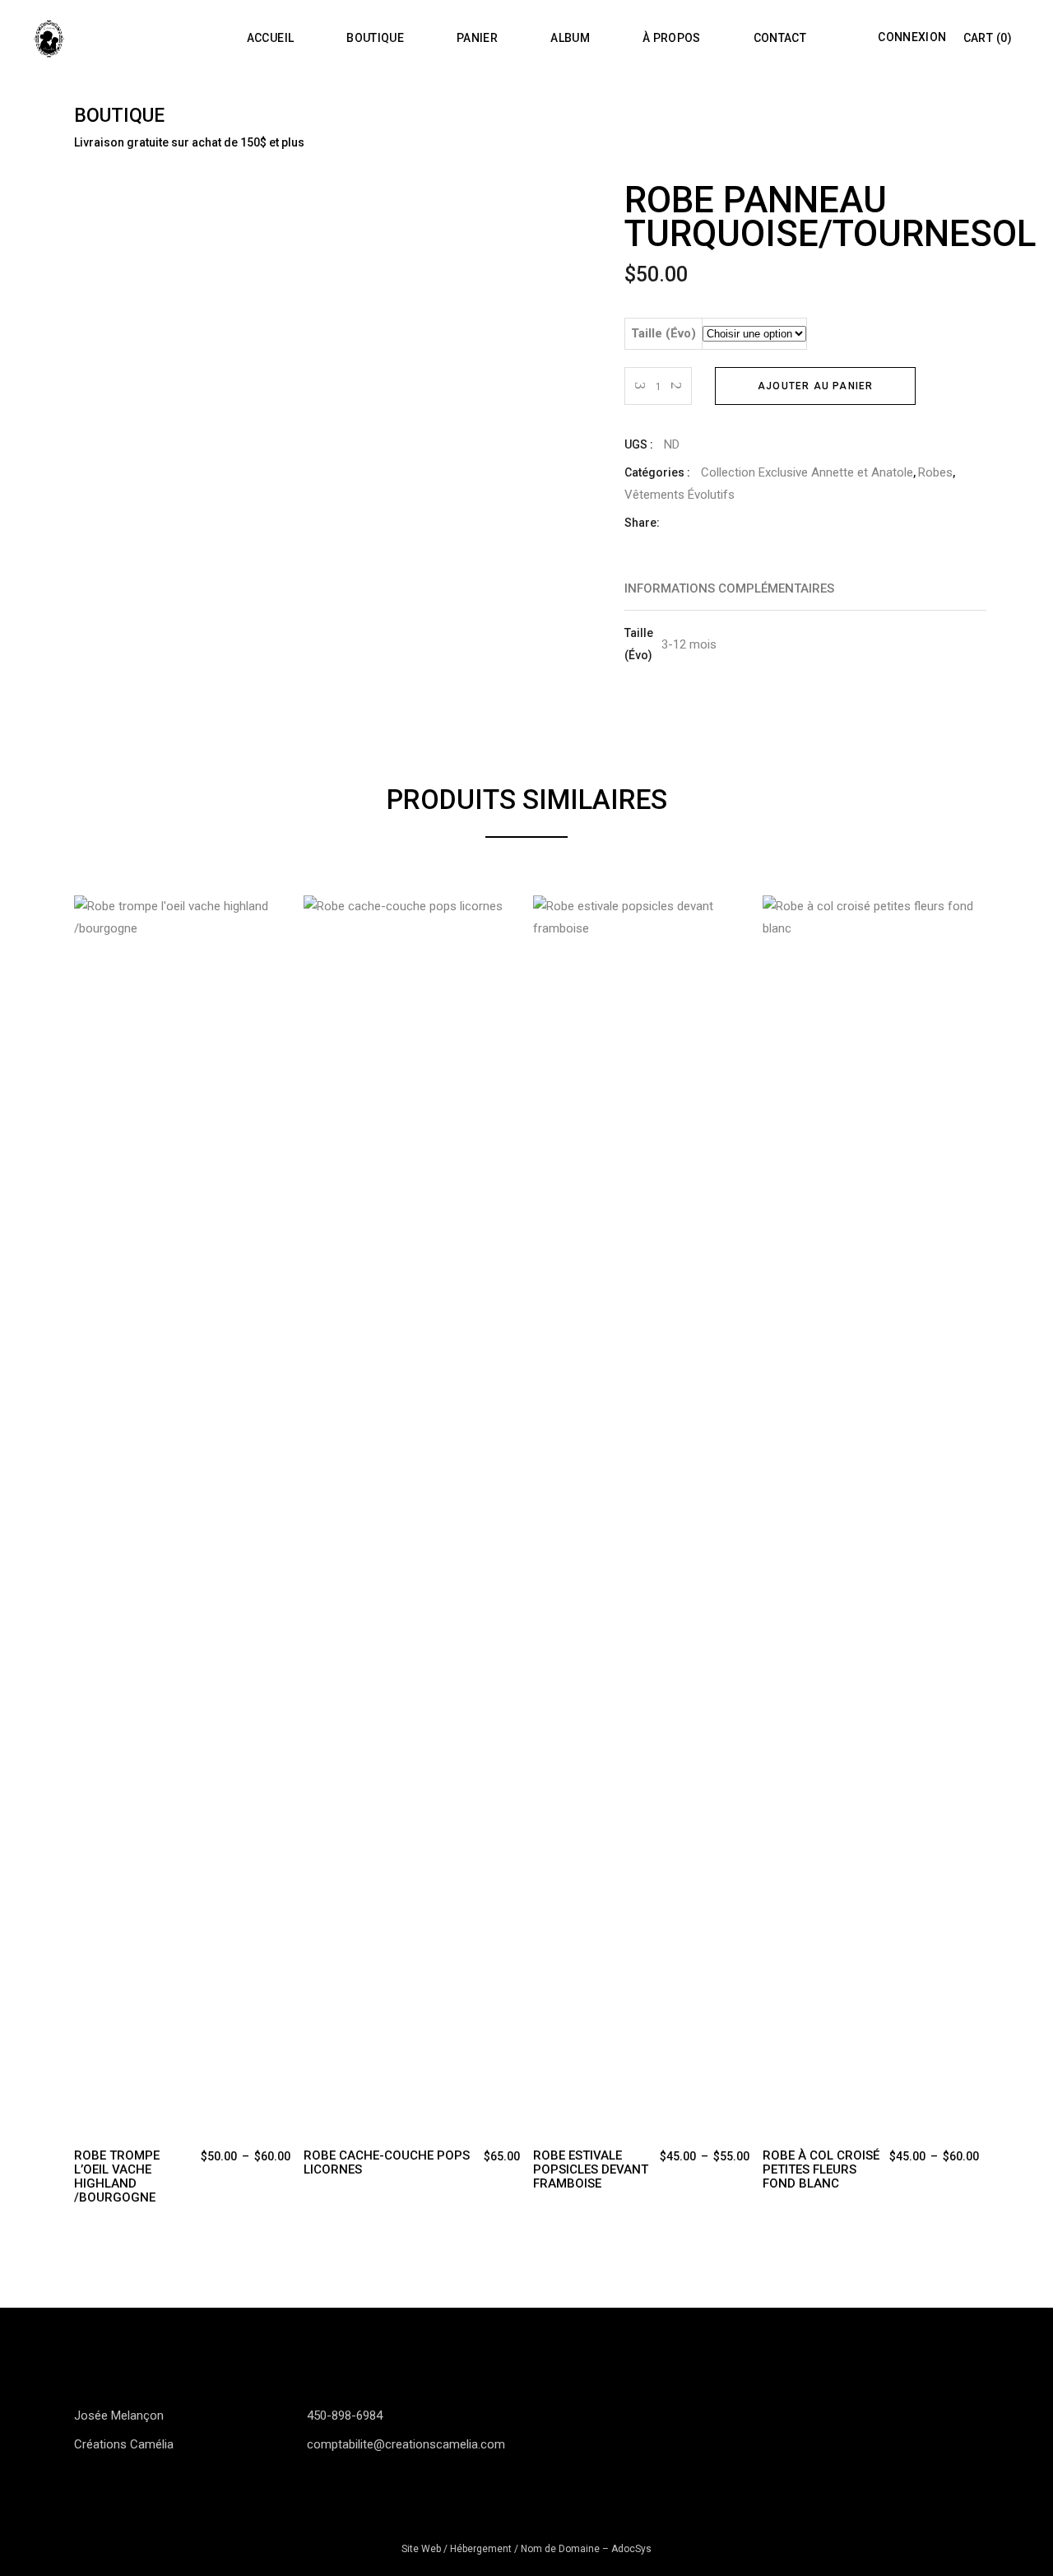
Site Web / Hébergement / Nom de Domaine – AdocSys (526, 2549)
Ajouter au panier (815, 386)
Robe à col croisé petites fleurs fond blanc (821, 2169)
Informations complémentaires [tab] (729, 588)
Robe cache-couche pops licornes (387, 2162)
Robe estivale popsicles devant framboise (591, 2169)
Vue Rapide (87, 910)
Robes (935, 472)
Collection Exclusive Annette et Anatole (807, 472)
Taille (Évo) (663, 333)
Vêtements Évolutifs (680, 495)
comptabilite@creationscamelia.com (406, 2444)
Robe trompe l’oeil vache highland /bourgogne (117, 2176)
